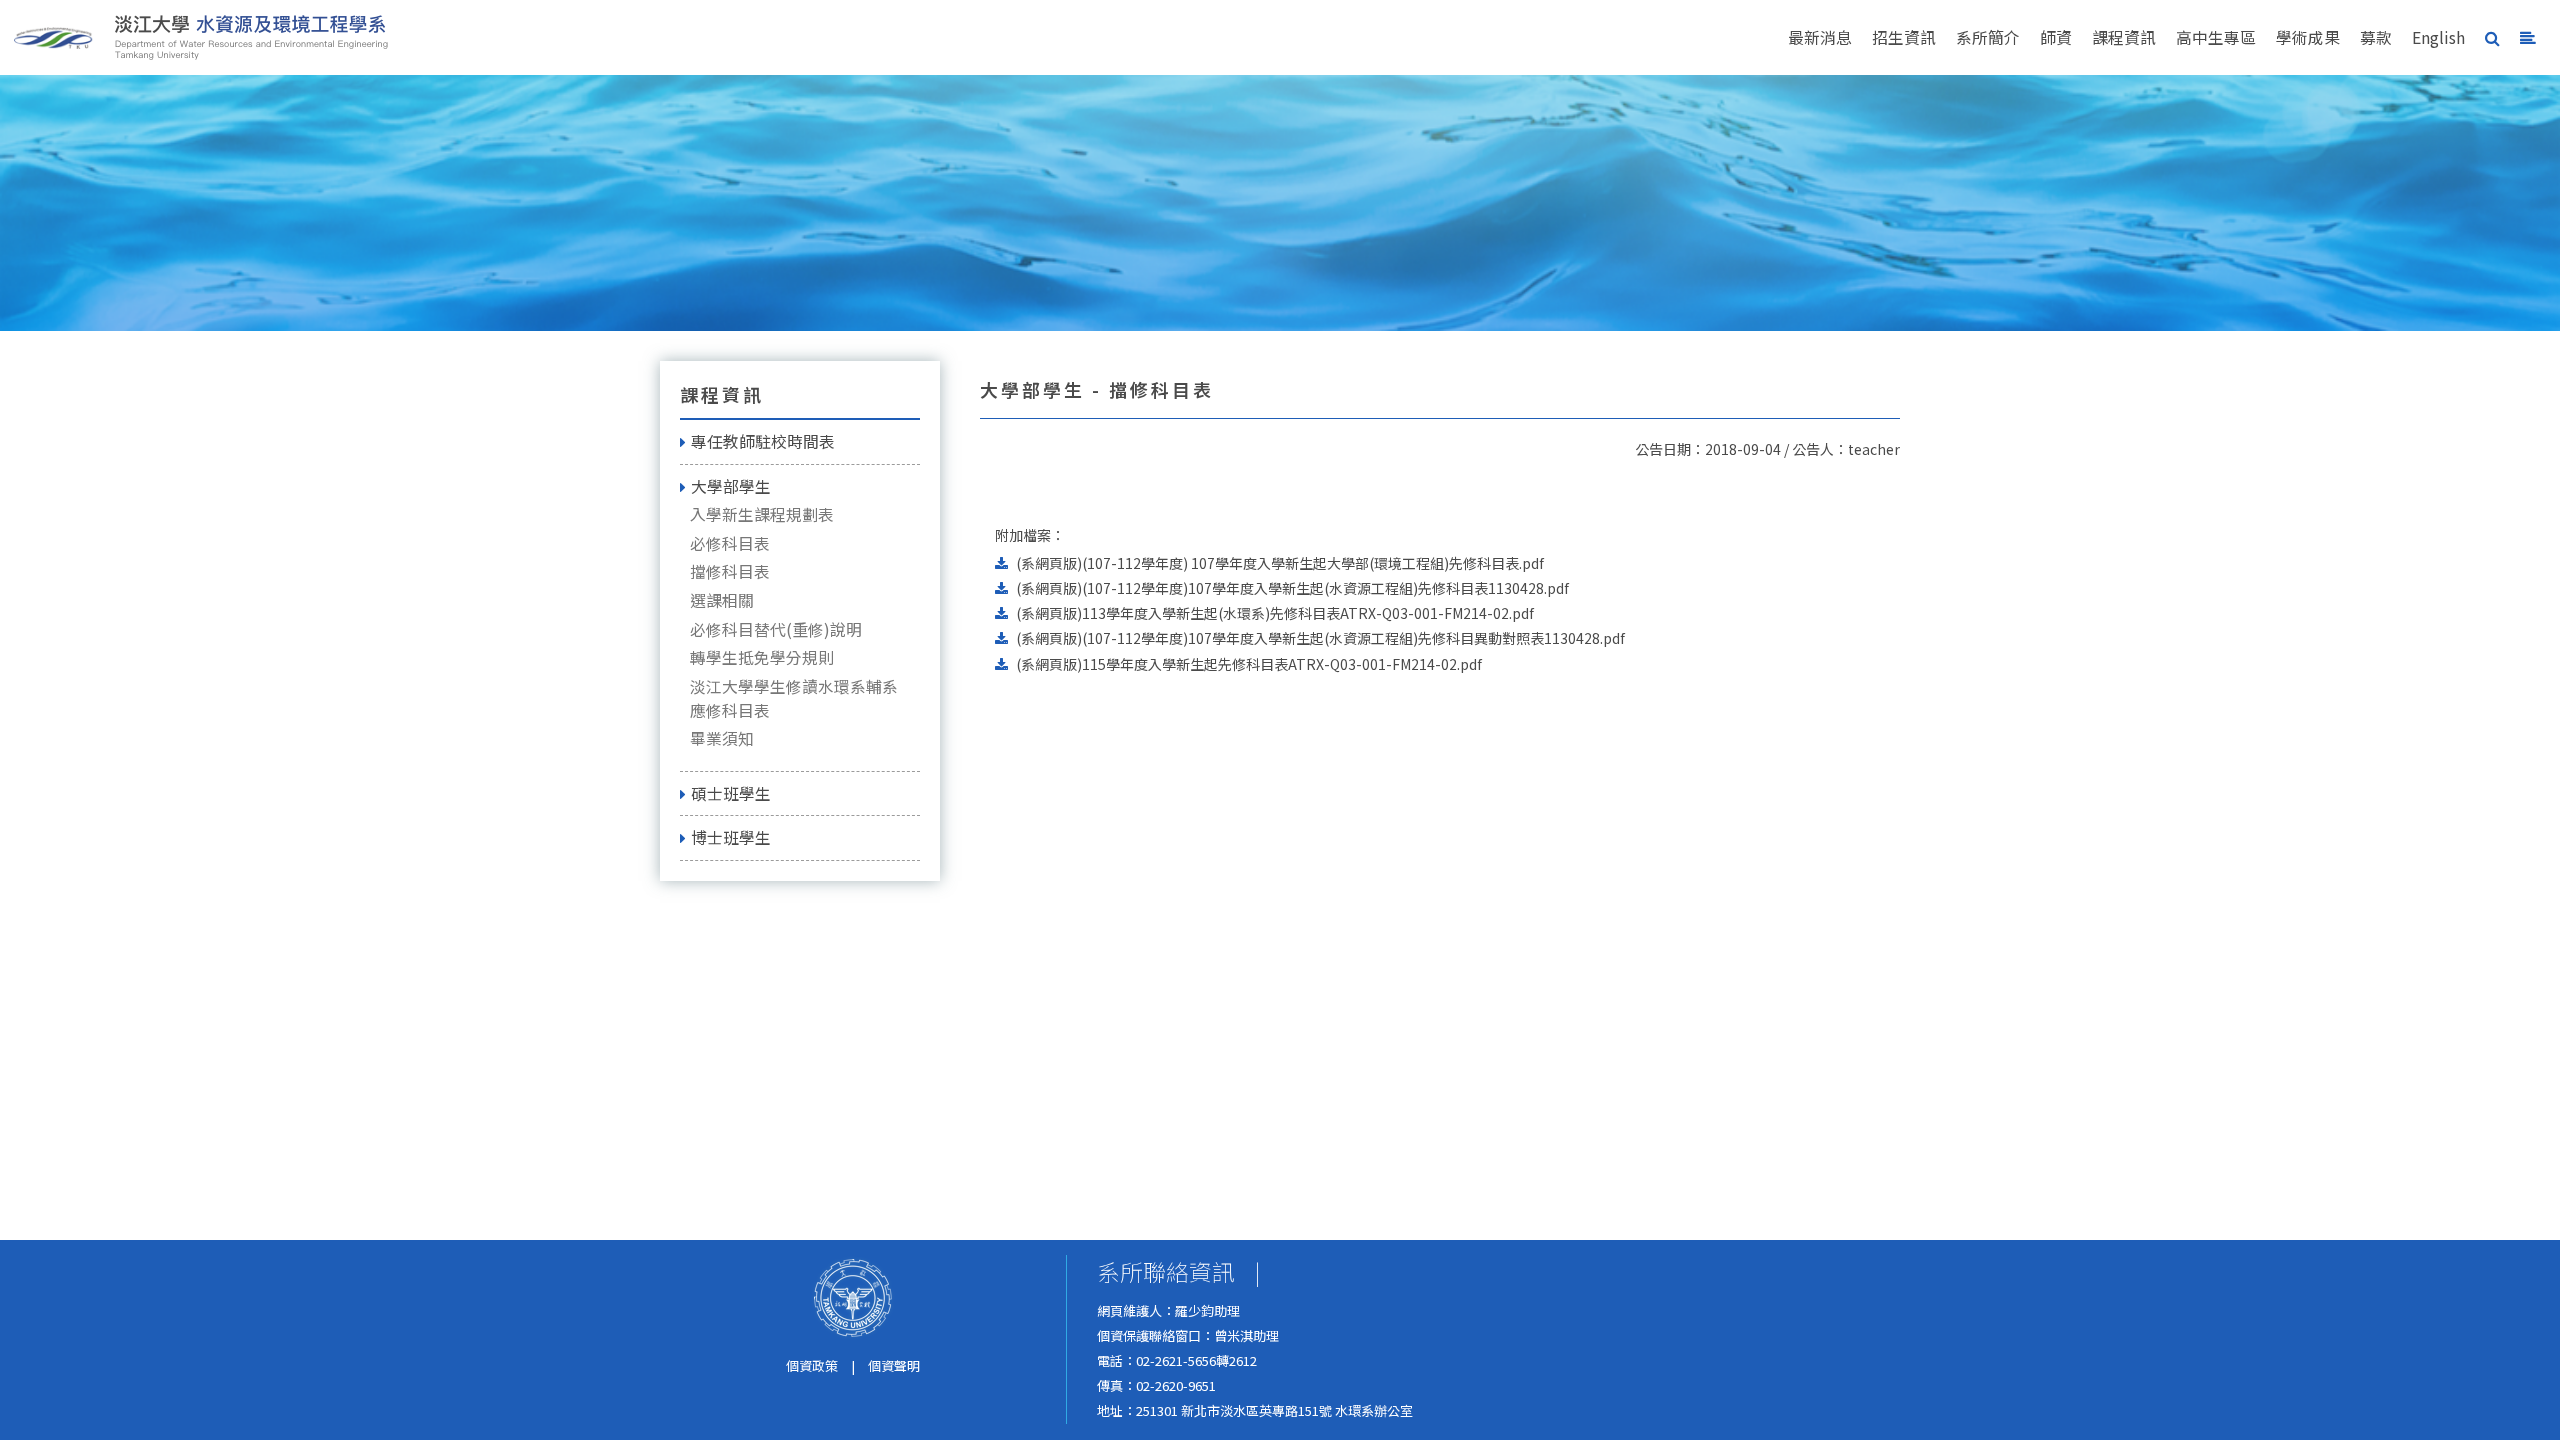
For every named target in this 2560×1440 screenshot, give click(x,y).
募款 (2376, 37)
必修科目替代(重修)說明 (776, 629)
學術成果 (2308, 37)
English (2438, 37)
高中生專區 (2216, 37)
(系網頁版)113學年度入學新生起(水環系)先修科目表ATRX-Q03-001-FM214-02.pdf (1275, 613)
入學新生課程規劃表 (762, 514)
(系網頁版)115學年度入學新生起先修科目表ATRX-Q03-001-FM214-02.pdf (1249, 664)
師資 (2056, 37)
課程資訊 (2124, 37)
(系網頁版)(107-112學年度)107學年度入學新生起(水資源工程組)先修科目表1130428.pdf (1292, 588)
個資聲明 (894, 1365)
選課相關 (722, 600)
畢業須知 (722, 738)
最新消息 (1820, 37)
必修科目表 (730, 543)
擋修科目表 (730, 571)
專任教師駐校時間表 (763, 441)
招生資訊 (1904, 37)
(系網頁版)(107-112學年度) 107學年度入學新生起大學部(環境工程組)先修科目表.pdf (1280, 563)
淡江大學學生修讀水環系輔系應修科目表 (794, 698)
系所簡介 (1988, 37)
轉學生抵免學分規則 (762, 657)
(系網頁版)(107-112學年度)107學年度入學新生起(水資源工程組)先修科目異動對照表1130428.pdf (1320, 638)
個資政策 (812, 1365)
